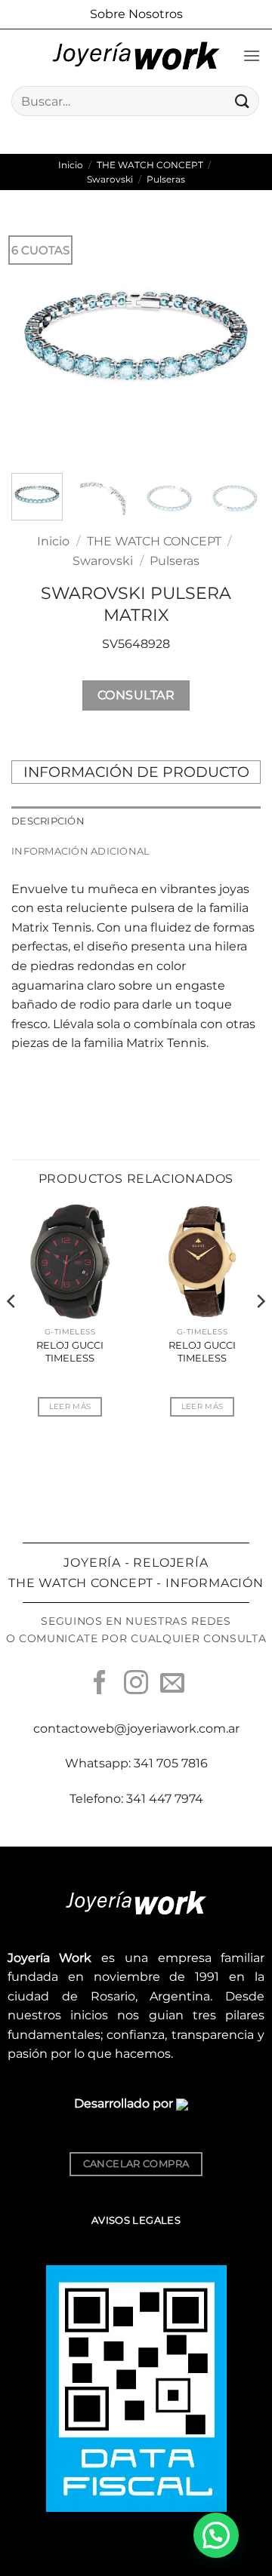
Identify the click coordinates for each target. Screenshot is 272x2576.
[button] (252, 55)
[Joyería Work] (136, 56)
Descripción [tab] (48, 821)
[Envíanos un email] (172, 1684)
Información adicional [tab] (80, 851)
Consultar (136, 695)
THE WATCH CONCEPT (150, 165)
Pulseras (166, 179)
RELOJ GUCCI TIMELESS (70, 1351)
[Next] (236, 337)
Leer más (70, 1406)
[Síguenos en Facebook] (100, 1684)
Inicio (71, 165)
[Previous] (36, 337)
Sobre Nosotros (136, 14)
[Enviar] (243, 101)
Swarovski (110, 179)
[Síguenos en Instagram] (136, 1684)
